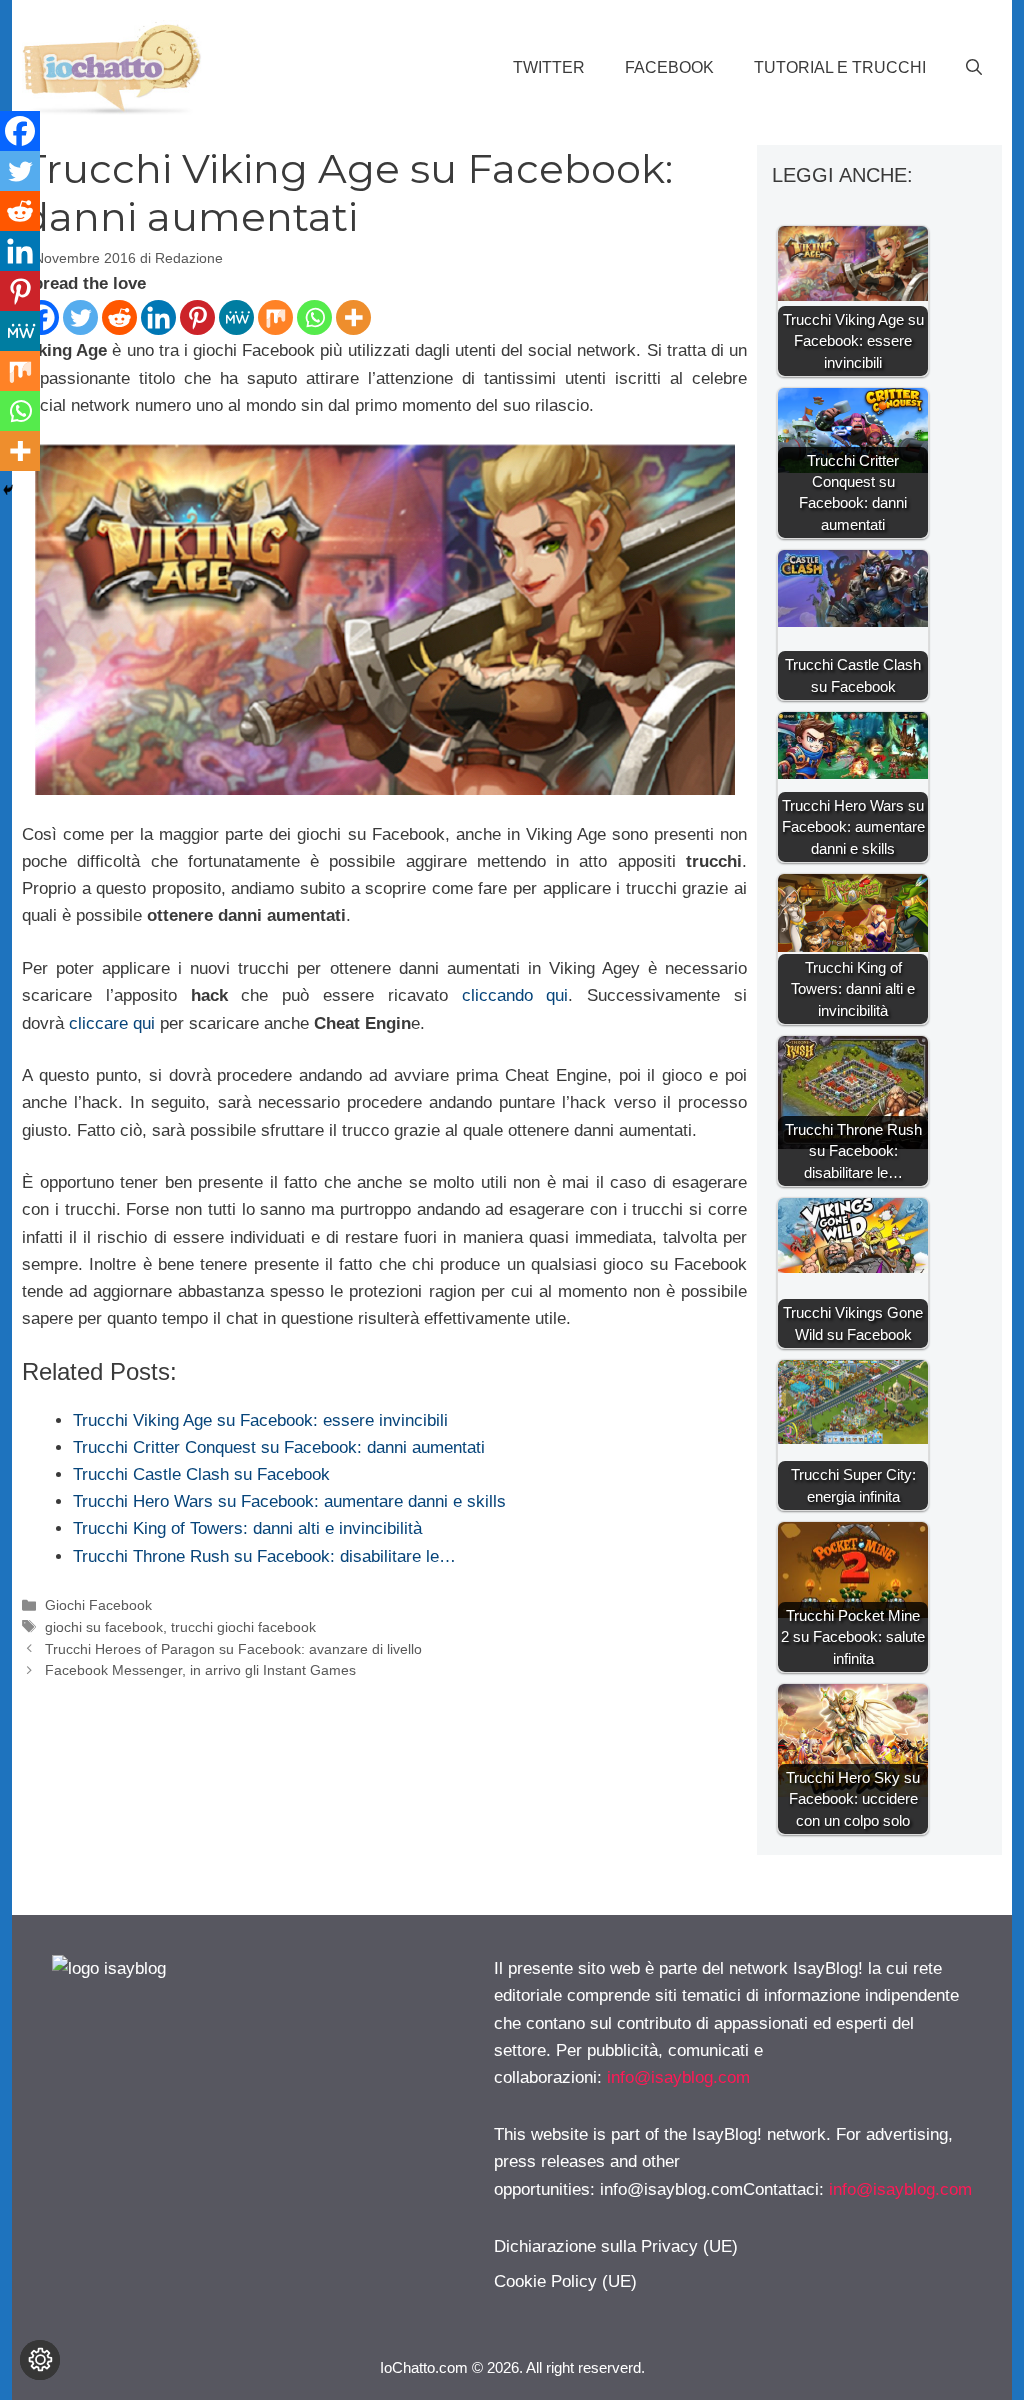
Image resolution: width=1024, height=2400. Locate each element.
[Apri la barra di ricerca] (974, 68)
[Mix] (275, 317)
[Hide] (8, 490)
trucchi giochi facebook (243, 1627)
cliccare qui (112, 1023)
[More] (353, 317)
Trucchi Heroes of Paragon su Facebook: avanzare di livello (233, 1649)
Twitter (549, 67)
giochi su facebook (104, 1627)
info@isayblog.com (678, 2077)
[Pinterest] (197, 317)
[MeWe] (236, 317)
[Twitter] (80, 317)
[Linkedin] (158, 317)
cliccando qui (515, 995)
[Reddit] (119, 317)
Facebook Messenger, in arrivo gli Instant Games (200, 1670)
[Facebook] (20, 131)
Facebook (669, 67)
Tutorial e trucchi (840, 67)
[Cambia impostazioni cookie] (40, 2360)
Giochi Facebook (98, 1605)
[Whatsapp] (314, 317)
